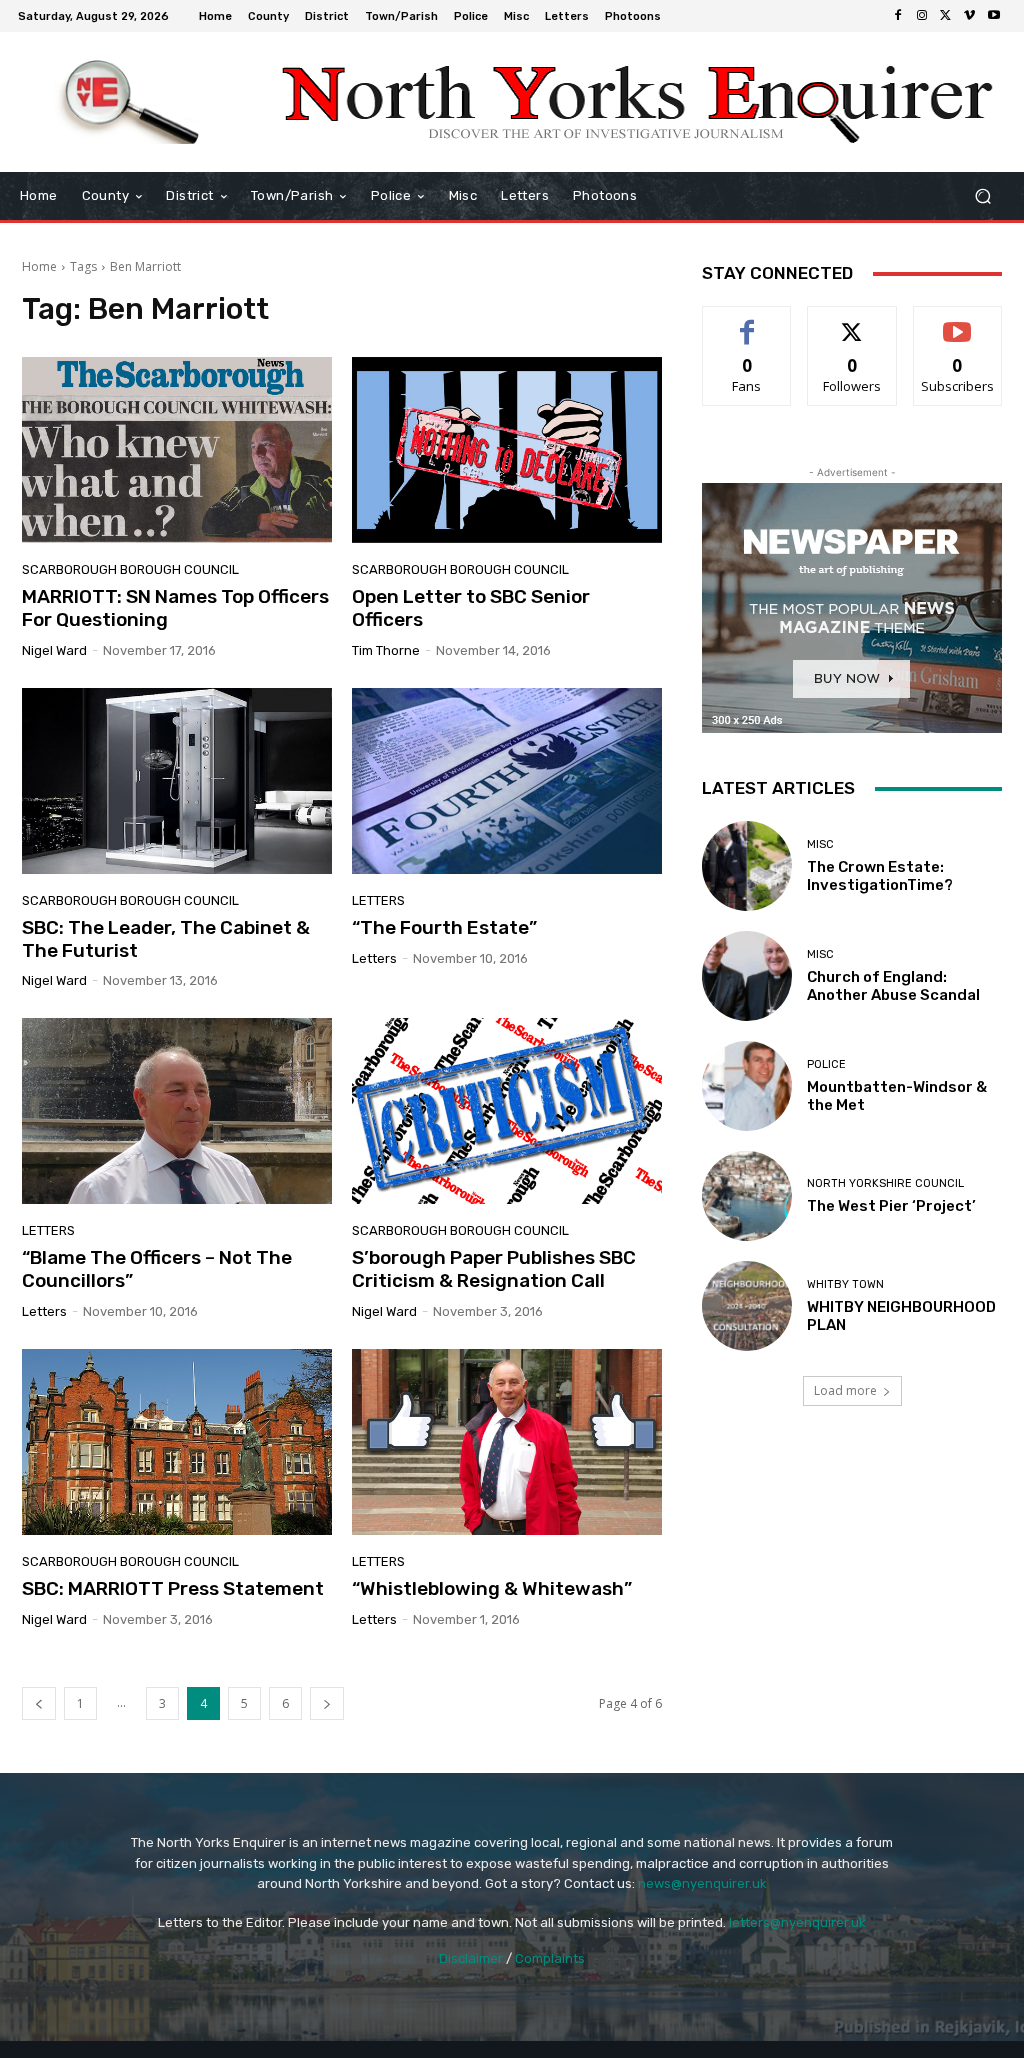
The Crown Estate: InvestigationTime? (880, 876)
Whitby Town (845, 1284)
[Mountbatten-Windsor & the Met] (747, 1086)
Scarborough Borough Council (130, 569)
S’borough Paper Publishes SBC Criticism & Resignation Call (494, 1269)
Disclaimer (471, 1958)
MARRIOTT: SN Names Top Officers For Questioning (175, 608)
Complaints (550, 1958)
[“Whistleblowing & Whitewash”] (507, 1442)
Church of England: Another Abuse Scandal (893, 986)
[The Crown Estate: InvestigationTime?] (747, 866)
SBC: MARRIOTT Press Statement (173, 1588)
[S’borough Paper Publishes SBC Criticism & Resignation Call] (507, 1111)
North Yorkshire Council (885, 1183)
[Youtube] (994, 16)
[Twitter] (946, 16)
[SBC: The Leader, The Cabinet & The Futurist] (177, 781)
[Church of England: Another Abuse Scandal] (747, 976)
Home (39, 266)
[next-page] (327, 1703)
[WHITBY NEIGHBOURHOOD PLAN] (747, 1306)
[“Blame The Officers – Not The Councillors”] (177, 1111)
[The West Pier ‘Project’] (747, 1196)
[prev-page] (39, 1703)
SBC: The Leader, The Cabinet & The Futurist (166, 939)
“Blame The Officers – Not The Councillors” (157, 1269)
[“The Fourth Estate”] (507, 781)
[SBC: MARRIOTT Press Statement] (177, 1442)
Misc (820, 844)
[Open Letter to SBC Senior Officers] (507, 450)
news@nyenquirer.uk (702, 1883)
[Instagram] (922, 16)
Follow (852, 321)
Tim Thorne (386, 650)
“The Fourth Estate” (444, 927)
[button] (982, 196)
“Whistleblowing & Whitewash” (492, 1588)
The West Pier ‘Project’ (891, 1206)
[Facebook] (898, 16)
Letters (378, 900)
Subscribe (958, 321)
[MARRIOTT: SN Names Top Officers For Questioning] (177, 450)
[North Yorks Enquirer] (129, 102)
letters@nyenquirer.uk (797, 1922)
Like (747, 321)
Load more (845, 1390)
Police (826, 1064)
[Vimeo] (970, 16)
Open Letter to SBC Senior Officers (471, 608)
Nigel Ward (54, 650)
